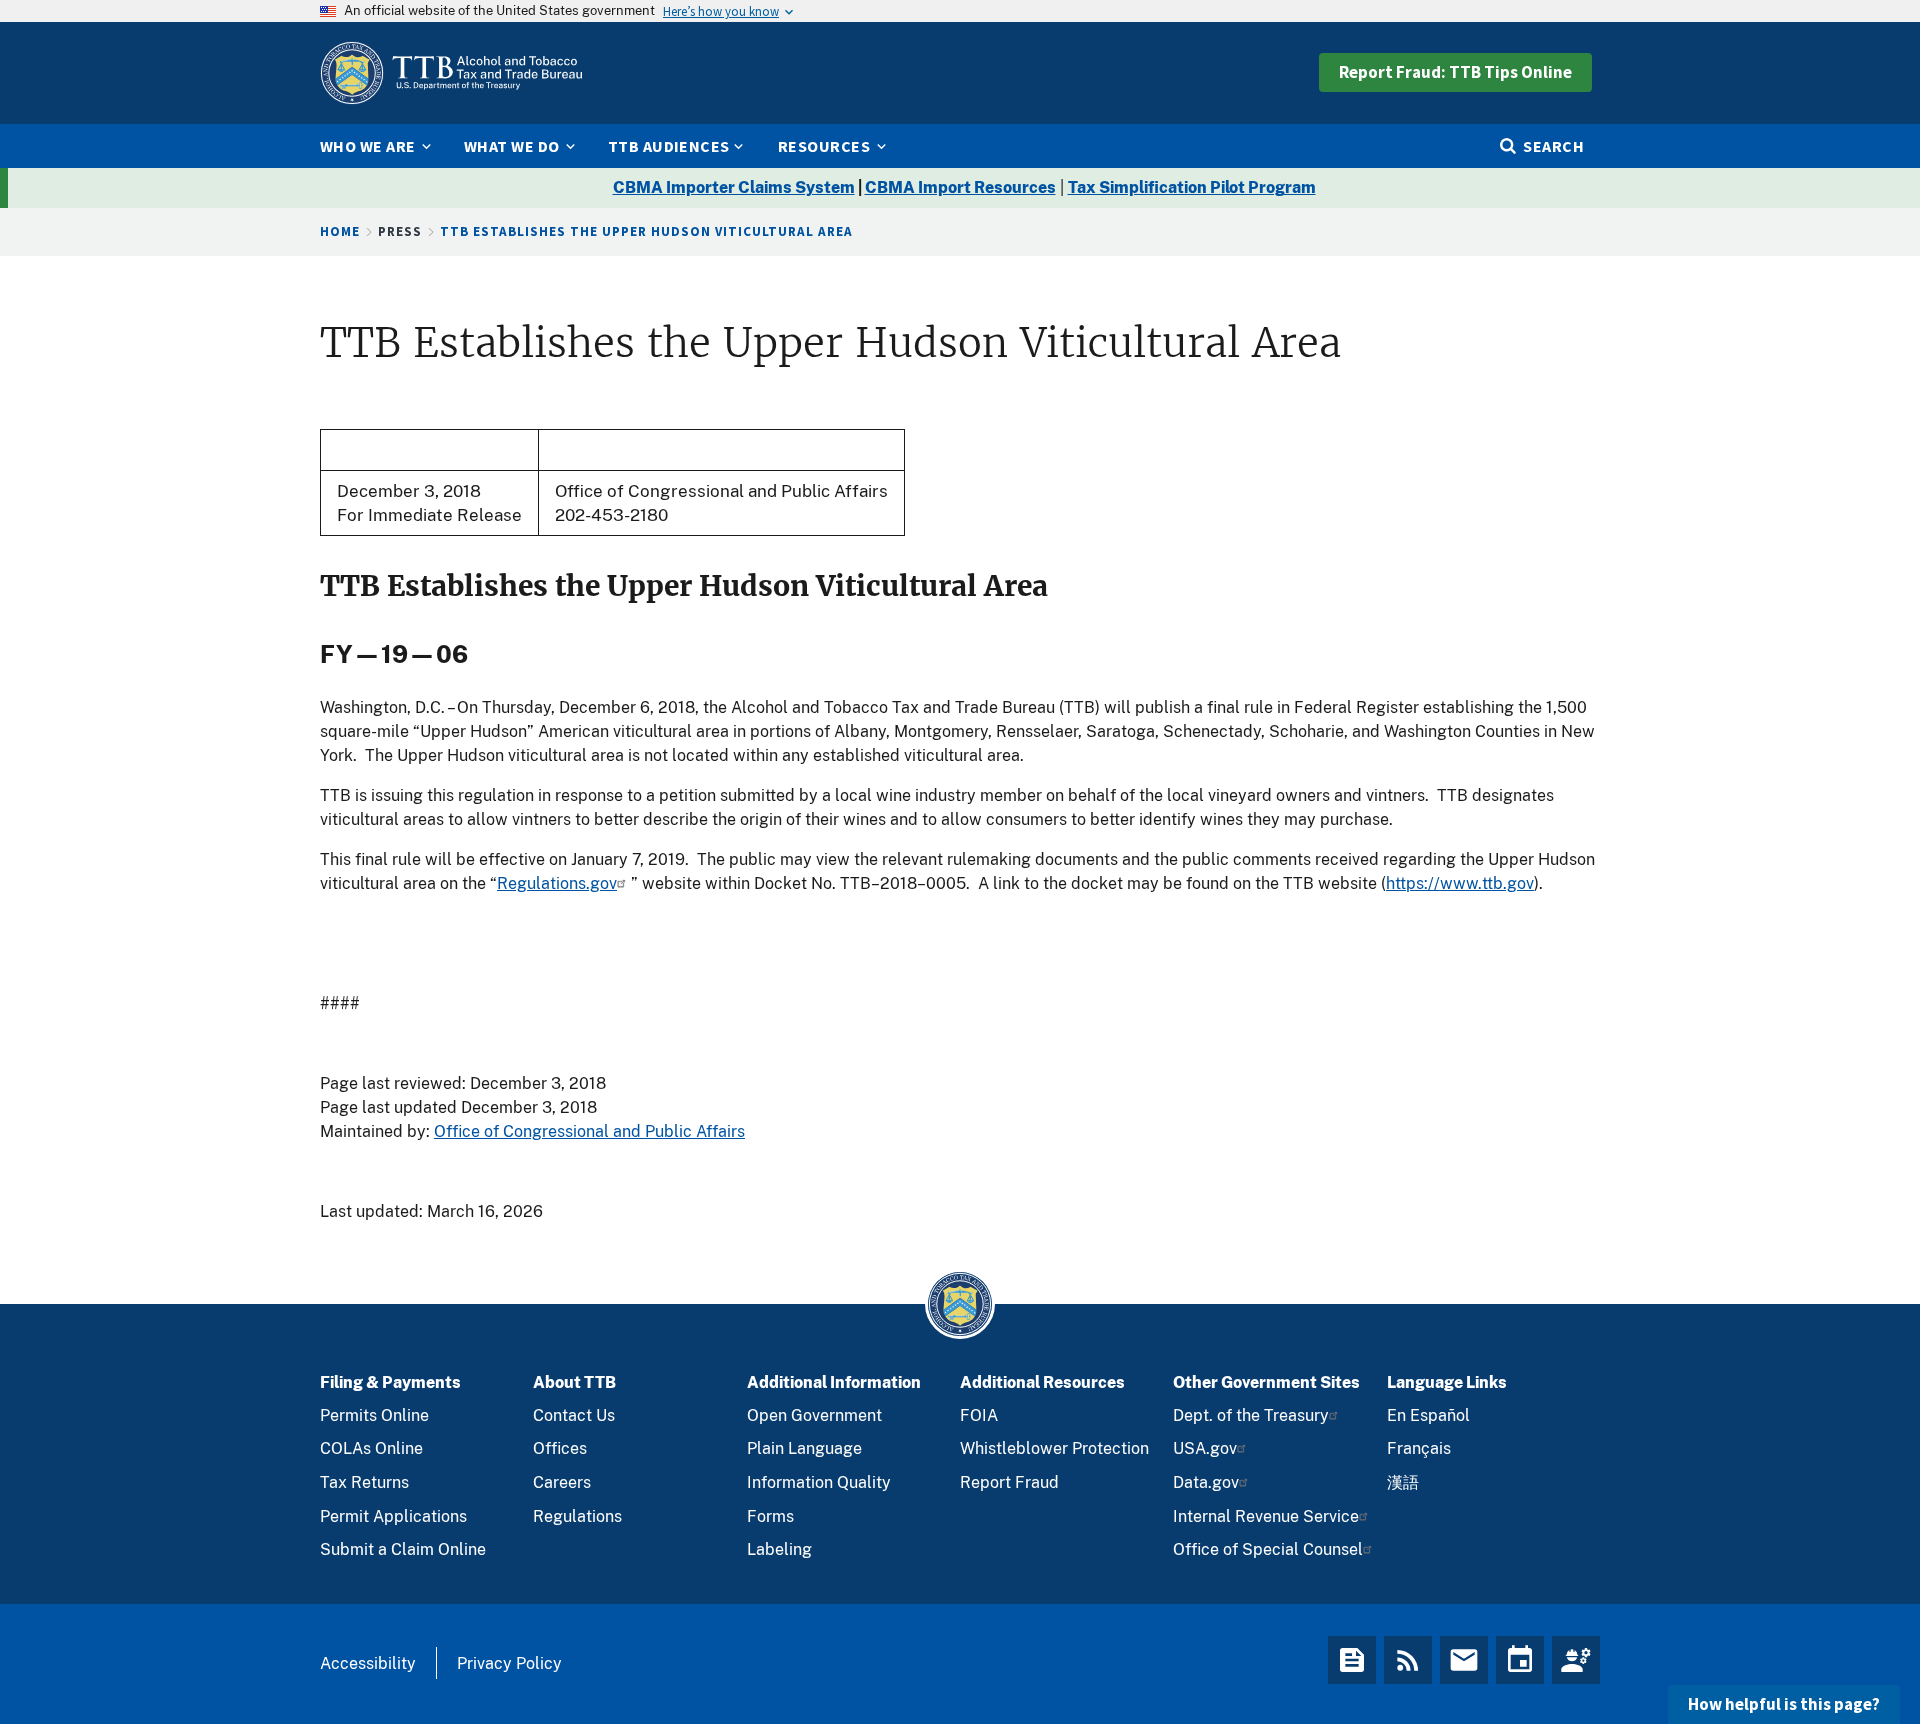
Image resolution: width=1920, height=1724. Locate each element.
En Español (1428, 1415)
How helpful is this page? (1784, 1704)
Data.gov (1206, 1482)
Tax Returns (364, 1482)
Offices (560, 1448)
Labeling (779, 1549)
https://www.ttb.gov (1460, 883)
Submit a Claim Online (403, 1549)
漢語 (1403, 1482)
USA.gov (1205, 1448)
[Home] (451, 73)
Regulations (577, 1516)
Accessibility (368, 1663)
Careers (562, 1482)
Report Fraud (1009, 1482)
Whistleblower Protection (1054, 1448)
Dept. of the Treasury (1251, 1415)
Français (1419, 1448)
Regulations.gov (557, 883)
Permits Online (374, 1415)
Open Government (814, 1415)
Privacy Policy (509, 1663)
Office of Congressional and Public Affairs (589, 1131)
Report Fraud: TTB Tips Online (1455, 72)
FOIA (979, 1415)
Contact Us (574, 1415)
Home (340, 231)
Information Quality (819, 1482)
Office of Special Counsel (1268, 1549)
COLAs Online (371, 1448)
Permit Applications (393, 1516)
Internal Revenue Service (1266, 1516)
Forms (770, 1516)
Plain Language (804, 1448)
